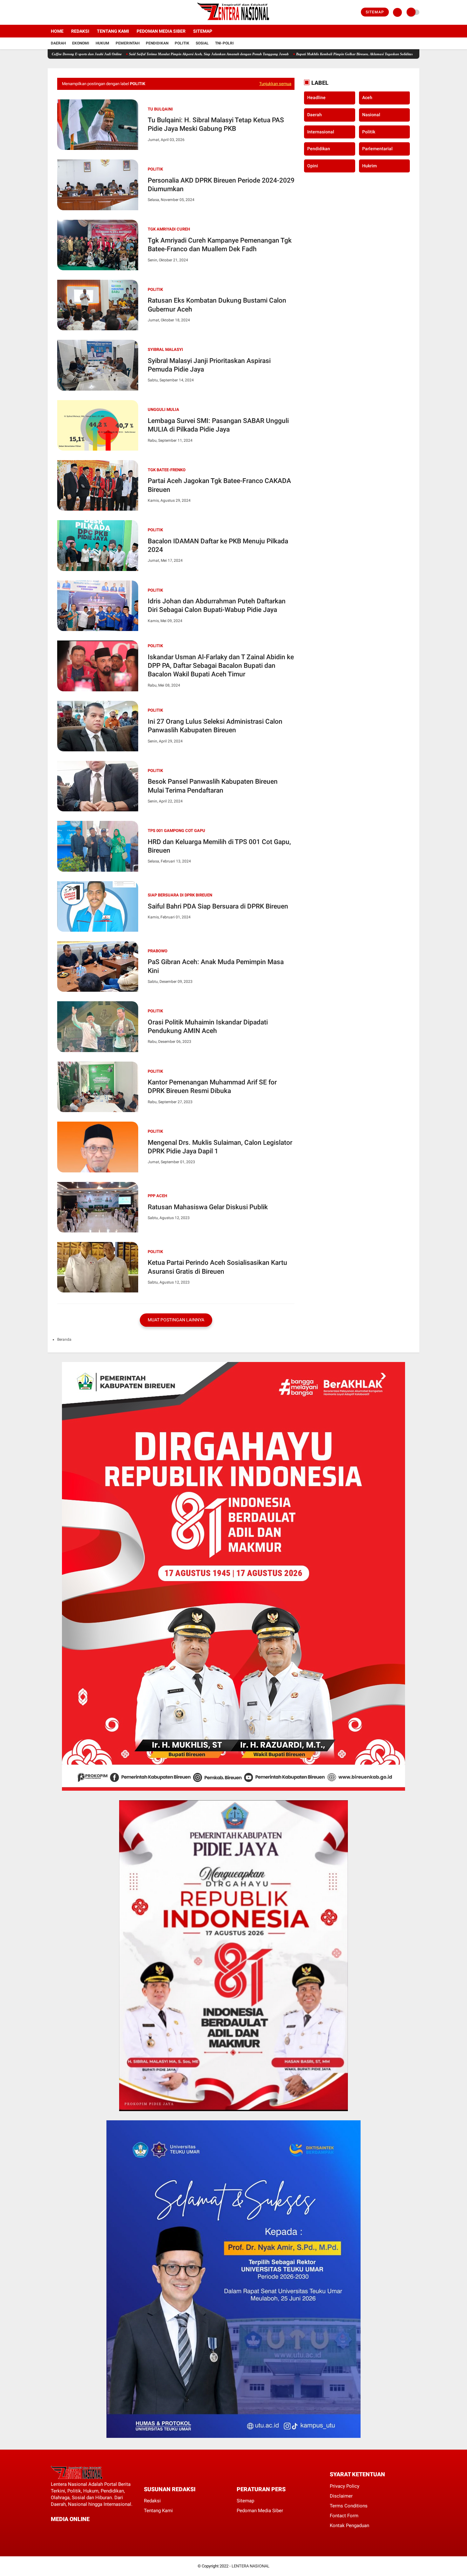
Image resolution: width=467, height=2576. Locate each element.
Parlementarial (377, 149)
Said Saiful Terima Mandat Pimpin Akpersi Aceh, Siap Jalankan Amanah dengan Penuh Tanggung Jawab (144, 54)
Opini (313, 166)
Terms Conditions (349, 2506)
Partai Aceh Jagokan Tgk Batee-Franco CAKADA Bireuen (219, 485)
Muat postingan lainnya (176, 1320)
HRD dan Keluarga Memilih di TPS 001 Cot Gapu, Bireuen (219, 846)
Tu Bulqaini (160, 109)
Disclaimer (341, 2496)
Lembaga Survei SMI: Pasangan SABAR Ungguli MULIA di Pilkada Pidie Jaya (218, 425)
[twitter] (58, 12)
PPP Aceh (157, 1196)
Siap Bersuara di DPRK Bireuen (180, 895)
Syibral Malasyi (165, 349)
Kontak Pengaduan (349, 2526)
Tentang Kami (113, 31)
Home (57, 31)
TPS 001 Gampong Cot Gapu (176, 831)
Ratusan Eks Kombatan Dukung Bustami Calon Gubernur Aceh (217, 305)
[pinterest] (78, 2531)
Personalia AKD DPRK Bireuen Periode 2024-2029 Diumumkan (221, 185)
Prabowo (158, 951)
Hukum (102, 43)
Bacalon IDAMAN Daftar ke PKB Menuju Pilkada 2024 (218, 545)
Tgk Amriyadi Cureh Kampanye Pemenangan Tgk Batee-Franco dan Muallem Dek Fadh (220, 245)
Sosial (202, 43)
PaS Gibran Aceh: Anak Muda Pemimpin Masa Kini (216, 966)
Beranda (64, 1339)
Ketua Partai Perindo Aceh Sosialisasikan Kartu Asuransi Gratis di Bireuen (217, 1267)
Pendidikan (157, 43)
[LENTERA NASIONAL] (233, 21)
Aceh (367, 98)
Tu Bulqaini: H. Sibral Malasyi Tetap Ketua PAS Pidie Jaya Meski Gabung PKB (216, 124)
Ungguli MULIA (163, 409)
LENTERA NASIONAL (250, 2566)
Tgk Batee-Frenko (167, 470)
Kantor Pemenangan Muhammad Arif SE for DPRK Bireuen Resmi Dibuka (212, 1087)
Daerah (58, 43)
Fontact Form (344, 2516)
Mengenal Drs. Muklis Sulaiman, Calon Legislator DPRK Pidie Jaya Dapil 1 (220, 1147)
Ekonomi (81, 43)
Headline (316, 98)
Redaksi (80, 31)
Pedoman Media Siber (161, 31)
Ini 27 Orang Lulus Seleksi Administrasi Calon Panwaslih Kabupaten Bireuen (215, 726)
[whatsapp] (70, 2531)
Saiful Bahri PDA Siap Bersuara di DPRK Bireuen (218, 906)
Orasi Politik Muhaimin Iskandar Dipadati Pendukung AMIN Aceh (208, 1026)
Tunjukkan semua (275, 84)
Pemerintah (128, 43)
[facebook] (50, 12)
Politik (182, 43)
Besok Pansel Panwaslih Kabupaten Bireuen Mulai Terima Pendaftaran (213, 786)
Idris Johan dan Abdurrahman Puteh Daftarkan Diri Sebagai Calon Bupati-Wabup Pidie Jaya (217, 605)
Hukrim (369, 166)
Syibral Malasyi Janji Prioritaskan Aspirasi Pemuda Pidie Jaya (209, 365)
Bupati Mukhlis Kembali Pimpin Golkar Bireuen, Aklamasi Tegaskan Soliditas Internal (296, 54)
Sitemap (375, 12)
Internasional (321, 132)
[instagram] (67, 12)
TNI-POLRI (224, 43)
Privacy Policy (345, 2486)
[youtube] (75, 12)
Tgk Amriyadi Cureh (169, 229)
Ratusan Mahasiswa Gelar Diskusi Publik (208, 1207)
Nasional (371, 115)
